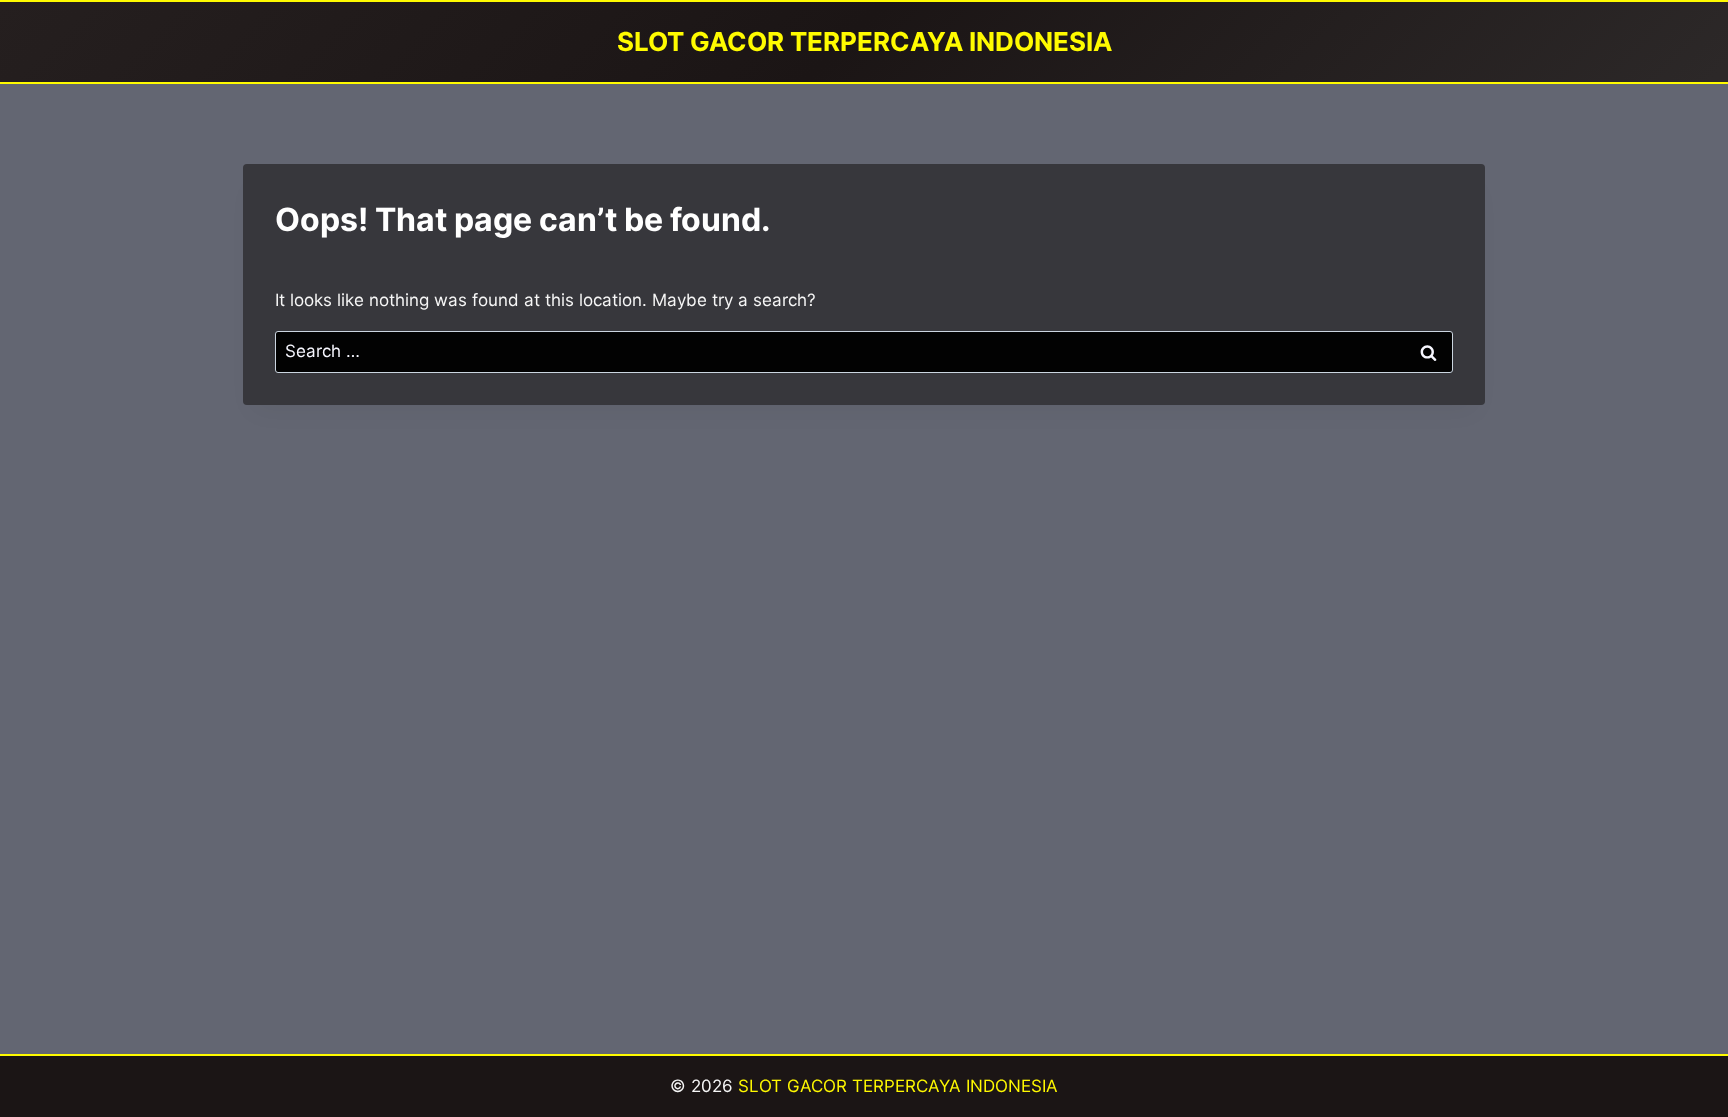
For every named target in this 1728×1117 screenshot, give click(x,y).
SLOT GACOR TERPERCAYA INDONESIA (898, 1086)
